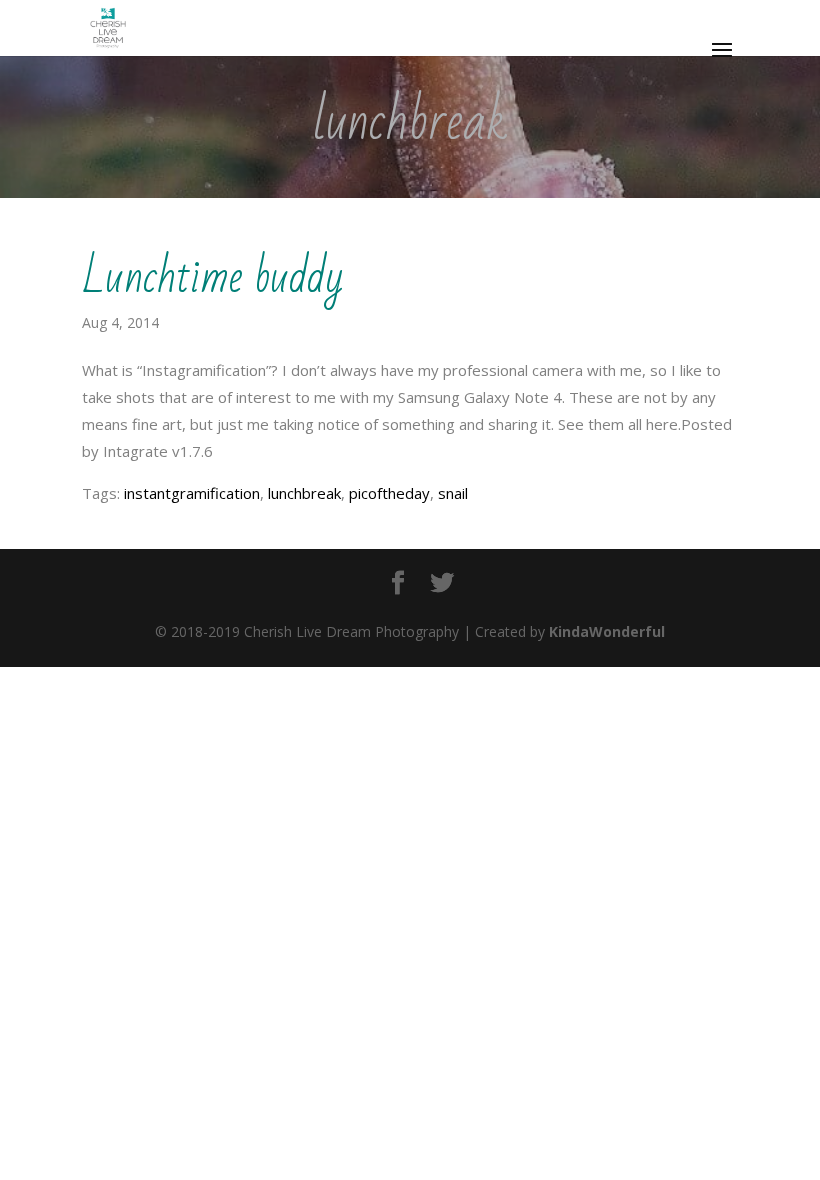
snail (453, 493)
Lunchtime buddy (213, 277)
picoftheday (389, 493)
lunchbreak (304, 493)
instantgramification (192, 493)
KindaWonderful (607, 631)
